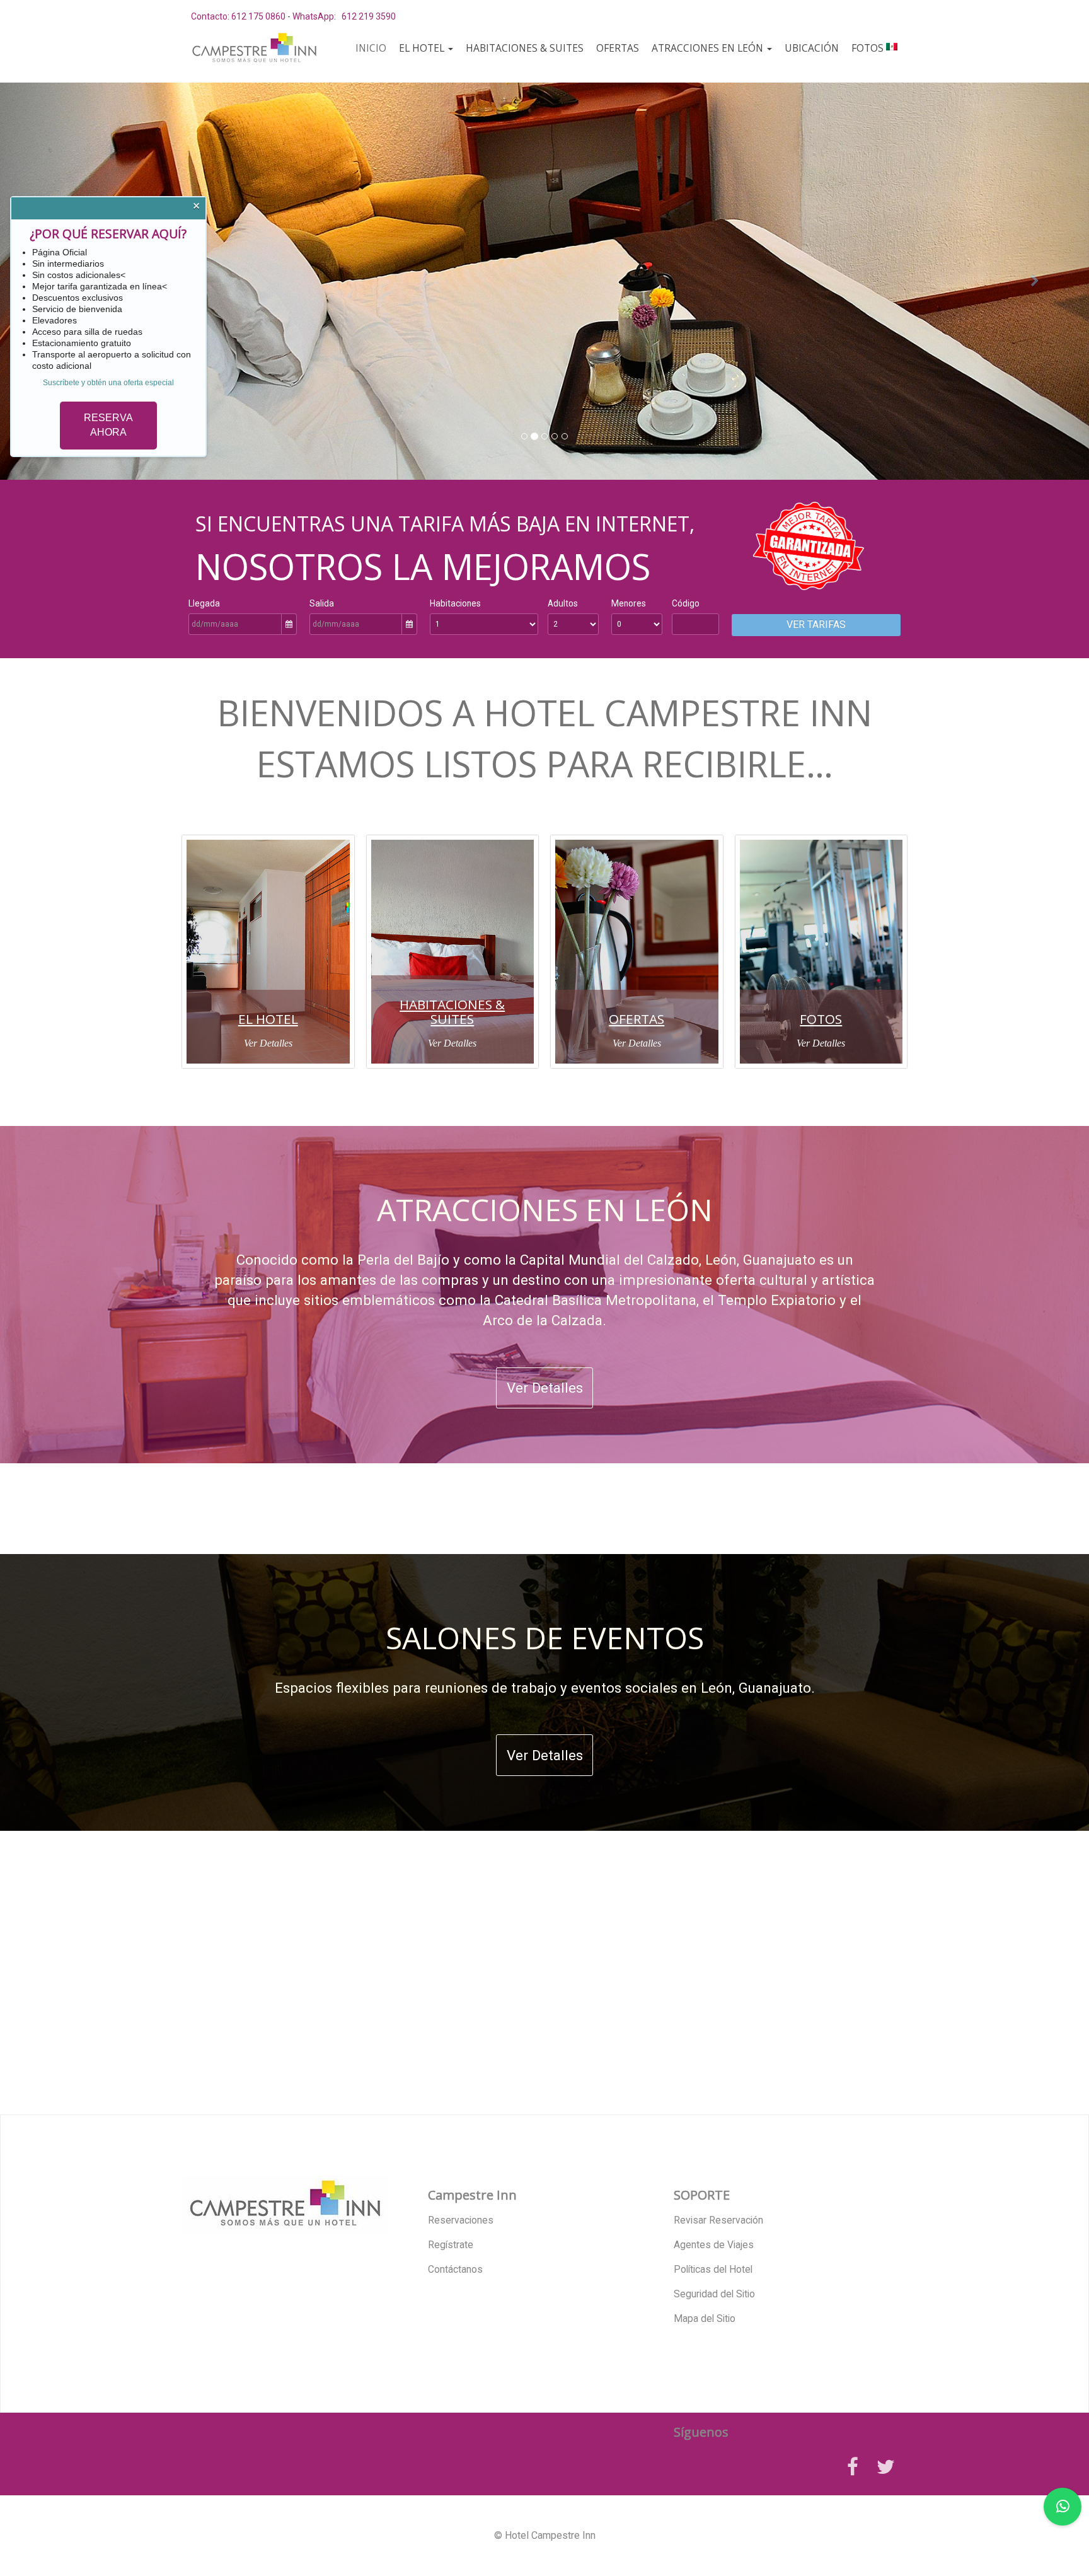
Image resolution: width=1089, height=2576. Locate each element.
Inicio (371, 48)
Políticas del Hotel (713, 2270)
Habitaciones (455, 603)
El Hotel (423, 48)
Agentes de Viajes (714, 2245)
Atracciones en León (709, 48)
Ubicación (812, 48)
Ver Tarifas (816, 624)
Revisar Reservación (718, 2220)
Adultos (563, 603)
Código (686, 603)
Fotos (867, 48)
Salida (322, 603)
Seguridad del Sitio (714, 2294)
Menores (629, 603)
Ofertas (618, 48)
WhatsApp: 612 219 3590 (344, 16)
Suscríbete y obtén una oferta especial (108, 383)
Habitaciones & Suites (525, 48)
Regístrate (451, 2245)
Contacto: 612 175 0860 (238, 16)
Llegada (204, 603)
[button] (1034, 281)
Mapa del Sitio (705, 2319)
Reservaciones (461, 2220)
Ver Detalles (268, 1043)
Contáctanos (455, 2270)
